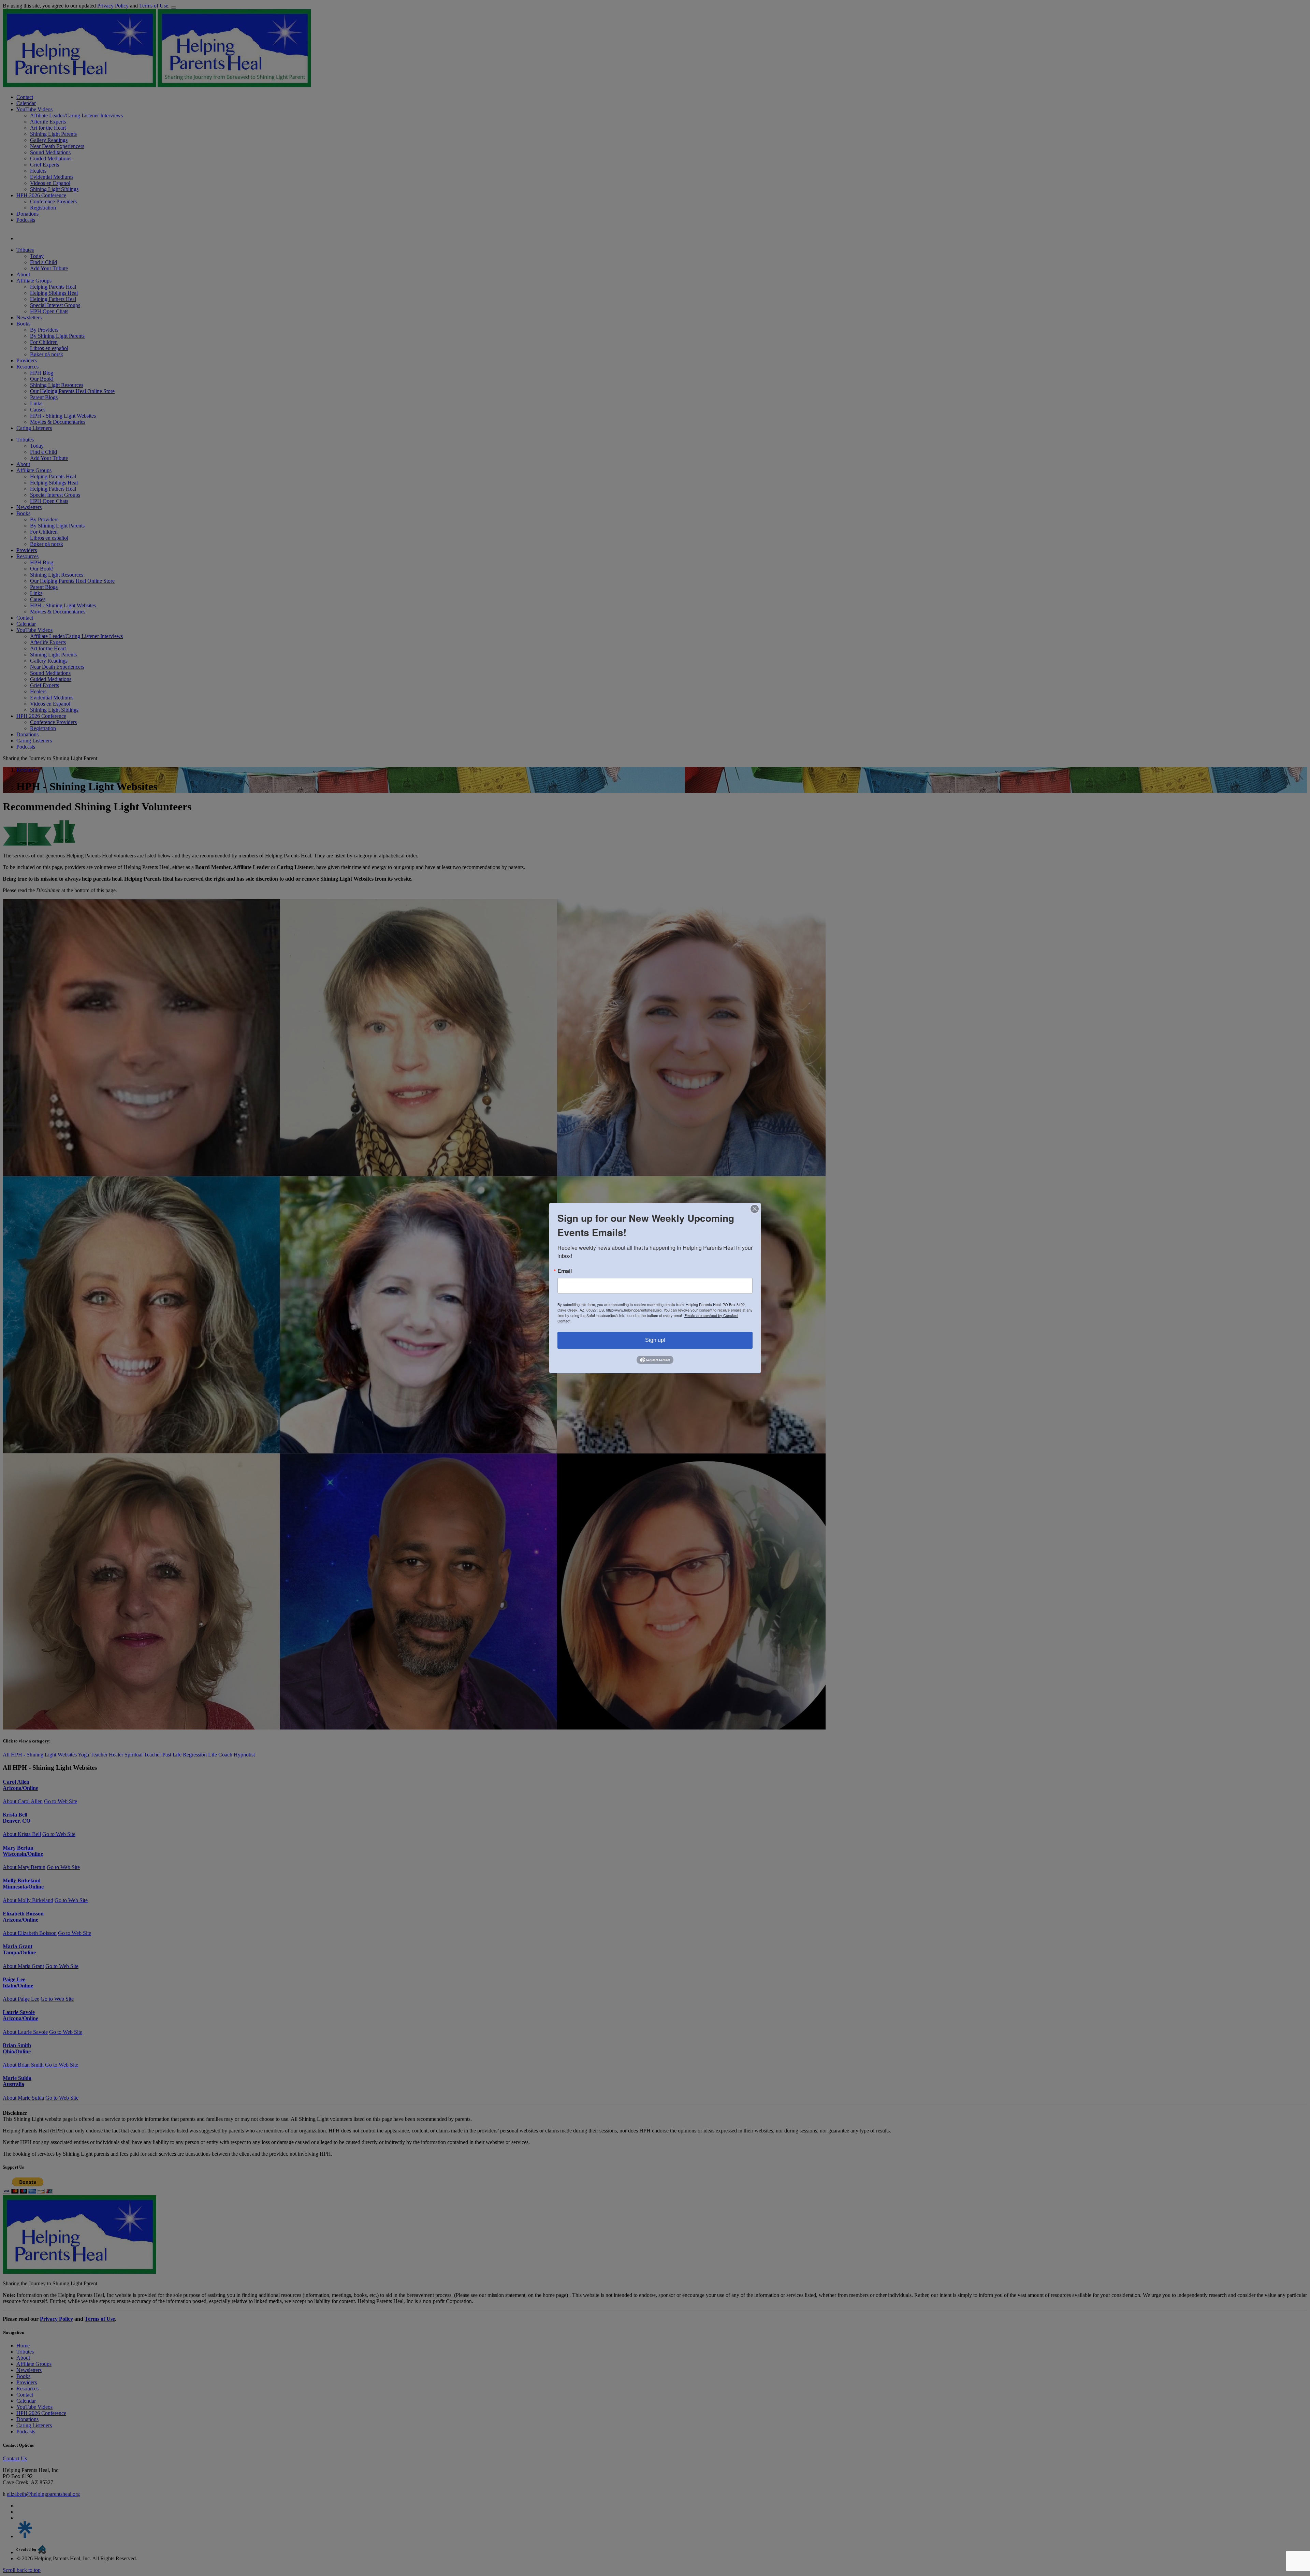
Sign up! (655, 1340)
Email (565, 1271)
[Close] (755, 1209)
